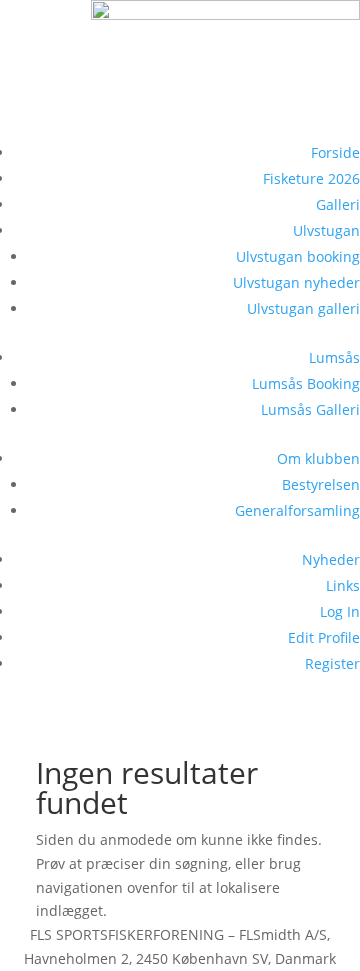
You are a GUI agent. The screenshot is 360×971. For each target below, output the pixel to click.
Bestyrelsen (321, 484)
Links (343, 585)
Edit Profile (324, 637)
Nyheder (331, 559)
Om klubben (318, 458)
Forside (335, 152)
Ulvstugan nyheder (296, 282)
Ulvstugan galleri (303, 308)
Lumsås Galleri (310, 409)
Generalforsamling (297, 510)
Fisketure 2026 (311, 178)
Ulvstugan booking (298, 256)
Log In (340, 611)
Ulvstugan (326, 230)
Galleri (338, 204)
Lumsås (334, 357)
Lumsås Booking (306, 383)
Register (332, 663)
